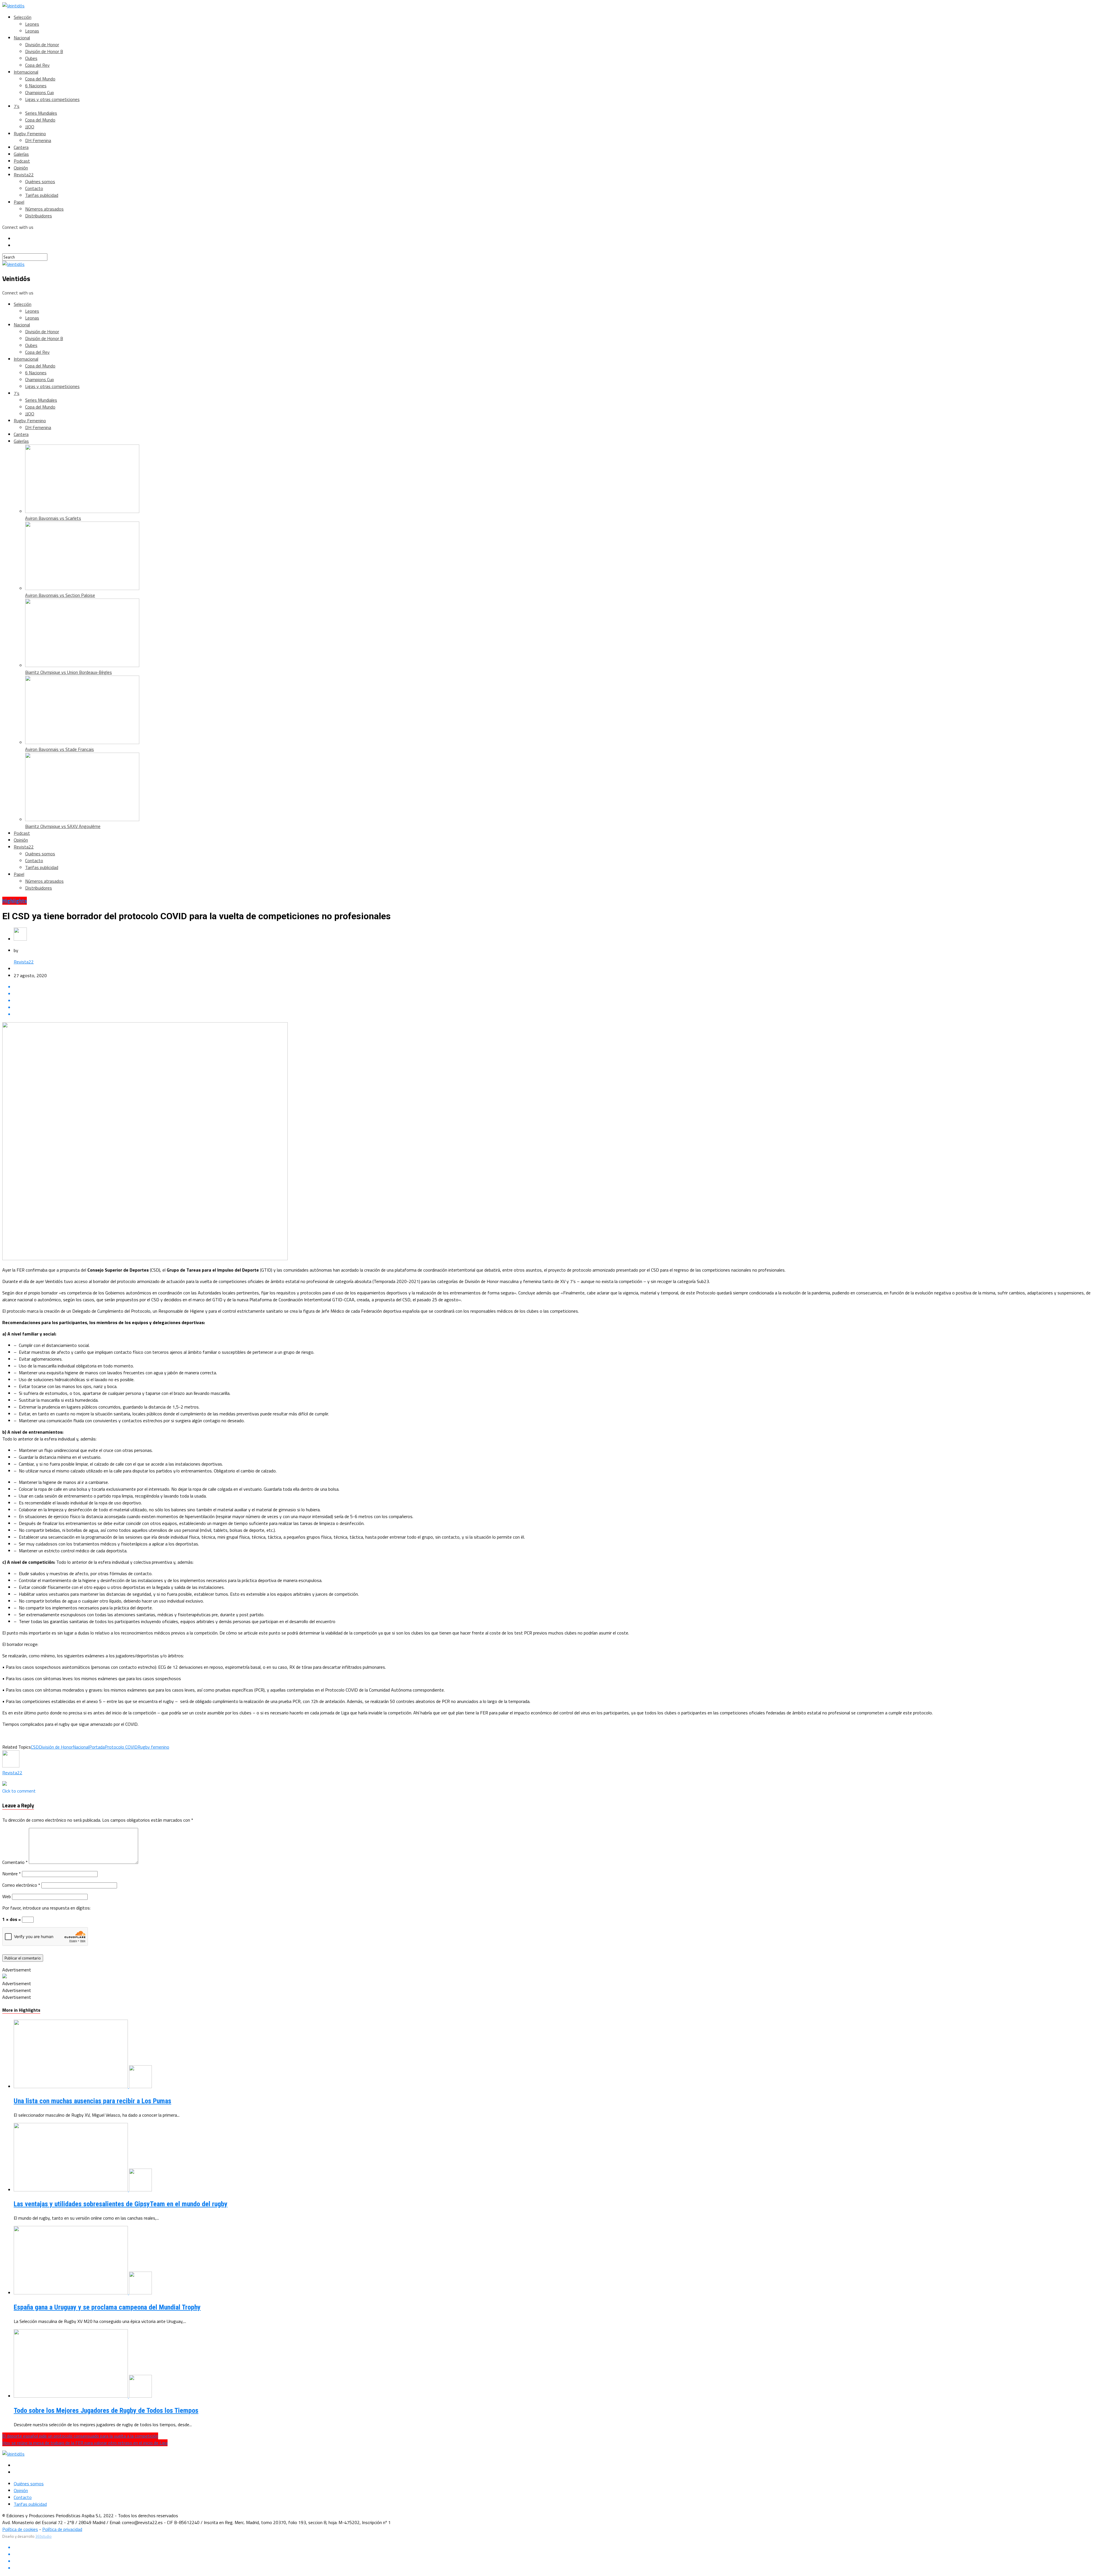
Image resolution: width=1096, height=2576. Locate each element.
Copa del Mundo (40, 79)
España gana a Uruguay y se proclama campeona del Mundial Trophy (107, 2307)
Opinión (21, 168)
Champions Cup (40, 92)
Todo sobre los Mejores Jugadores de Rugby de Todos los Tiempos (106, 2411)
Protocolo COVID (121, 1747)
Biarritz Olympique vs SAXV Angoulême (63, 826)
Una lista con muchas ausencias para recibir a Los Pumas (92, 2101)
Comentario (15, 1862)
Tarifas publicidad (42, 195)
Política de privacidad (62, 2529)
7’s (17, 106)
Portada (97, 1747)
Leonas (32, 31)
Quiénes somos (40, 181)
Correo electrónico (21, 1885)
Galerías (21, 154)
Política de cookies (20, 2529)
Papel (19, 202)
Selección (23, 17)
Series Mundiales (41, 113)
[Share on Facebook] (554, 987)
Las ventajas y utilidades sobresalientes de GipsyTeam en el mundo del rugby (121, 2204)
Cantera (21, 147)
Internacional (26, 72)
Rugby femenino (153, 1747)
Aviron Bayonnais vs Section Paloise (60, 595)
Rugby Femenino (30, 134)
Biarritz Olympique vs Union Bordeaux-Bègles (68, 672)
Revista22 (24, 175)
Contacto (34, 188)
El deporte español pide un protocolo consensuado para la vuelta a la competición (80, 2436)
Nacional (22, 38)
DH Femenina (38, 140)
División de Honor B (44, 51)
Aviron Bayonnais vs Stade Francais (60, 749)
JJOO (30, 127)
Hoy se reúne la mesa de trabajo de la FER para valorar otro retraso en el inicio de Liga (85, 2443)
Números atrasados (44, 209)
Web (7, 1896)
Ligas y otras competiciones (52, 99)
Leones (32, 24)
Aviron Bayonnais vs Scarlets (53, 518)
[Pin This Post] (554, 1001)
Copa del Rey (37, 65)
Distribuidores (39, 216)
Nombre (12, 1874)
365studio (44, 2536)
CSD (35, 1747)
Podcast (22, 161)
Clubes (31, 58)
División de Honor (42, 45)
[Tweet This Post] (554, 994)
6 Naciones (36, 86)
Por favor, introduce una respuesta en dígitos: (46, 1908)
